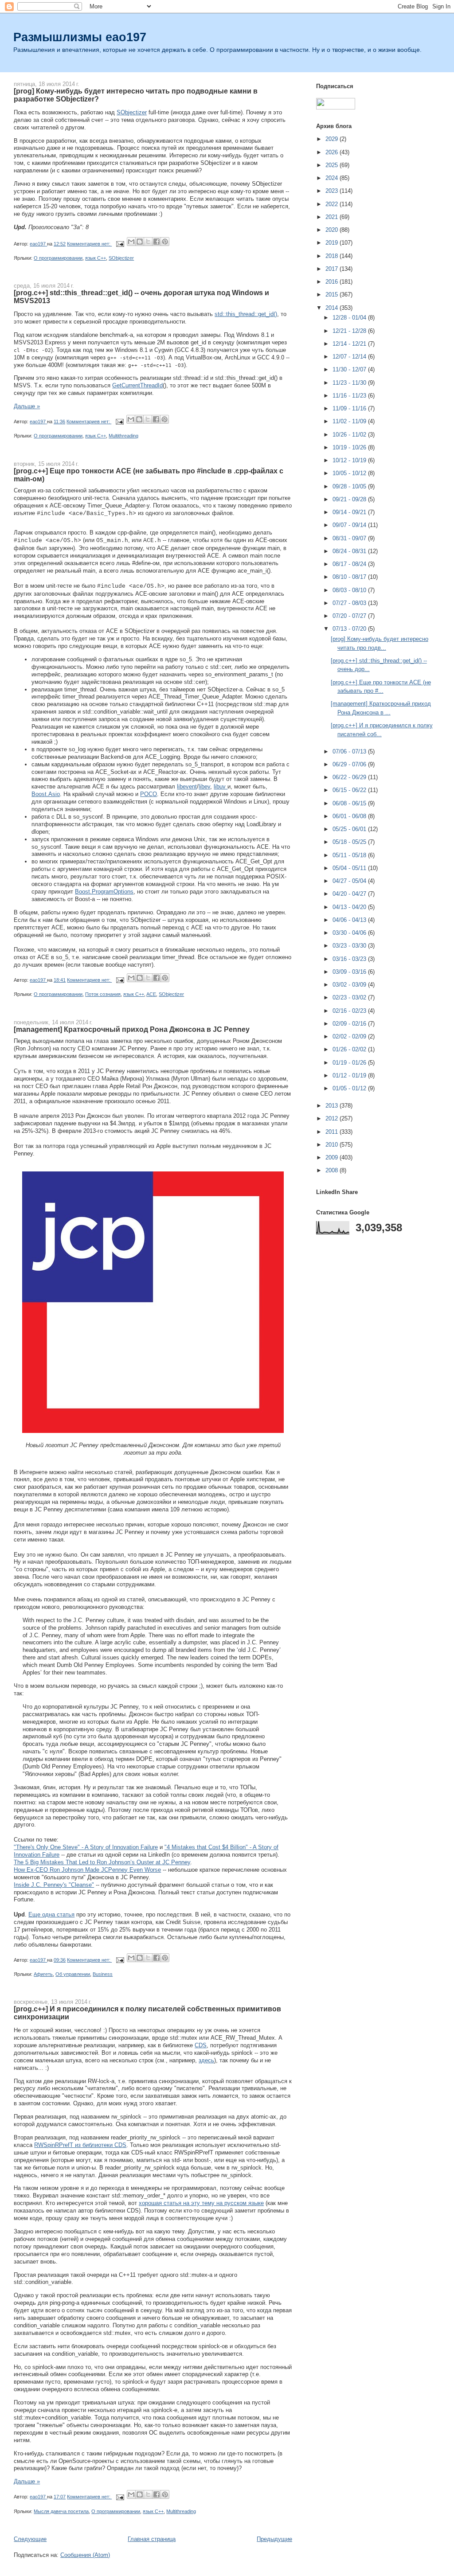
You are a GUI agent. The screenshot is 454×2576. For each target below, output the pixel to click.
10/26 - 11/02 (350, 435)
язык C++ (96, 258)
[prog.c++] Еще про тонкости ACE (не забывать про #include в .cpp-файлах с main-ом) (149, 475)
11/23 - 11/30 (350, 383)
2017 (333, 269)
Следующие (30, 2539)
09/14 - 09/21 (350, 512)
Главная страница (152, 2539)
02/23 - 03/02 (350, 997)
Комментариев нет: (89, 244)
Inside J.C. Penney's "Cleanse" (54, 1885)
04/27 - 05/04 (350, 881)
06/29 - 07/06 (350, 764)
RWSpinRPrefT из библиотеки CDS (80, 2145)
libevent (187, 786)
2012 (333, 1118)
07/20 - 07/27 (350, 616)
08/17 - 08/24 (350, 564)
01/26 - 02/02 (350, 1049)
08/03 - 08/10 (350, 590)
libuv (221, 786)
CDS (201, 2045)
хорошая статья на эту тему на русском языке (201, 2203)
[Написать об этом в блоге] (140, 242)
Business (103, 1974)
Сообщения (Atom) (85, 2555)
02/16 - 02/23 (350, 1011)
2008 (333, 1170)
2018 (333, 256)
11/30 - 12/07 (350, 369)
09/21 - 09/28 (350, 499)
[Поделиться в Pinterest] (165, 242)
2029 (333, 139)
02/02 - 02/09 (350, 1036)
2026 (333, 152)
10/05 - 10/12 (350, 473)
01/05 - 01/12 (350, 1088)
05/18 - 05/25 (350, 842)
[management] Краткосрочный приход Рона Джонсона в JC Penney (132, 1029)
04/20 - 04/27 (350, 894)
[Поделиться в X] (148, 242)
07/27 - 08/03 (350, 603)
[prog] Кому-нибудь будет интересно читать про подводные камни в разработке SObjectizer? (136, 95)
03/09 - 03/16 (350, 972)
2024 (333, 178)
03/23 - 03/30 (350, 946)
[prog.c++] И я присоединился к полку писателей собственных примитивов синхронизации (147, 2013)
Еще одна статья (51, 1914)
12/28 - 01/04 (350, 318)
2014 (333, 308)
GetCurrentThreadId (137, 385)
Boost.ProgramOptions (104, 892)
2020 (333, 230)
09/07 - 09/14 (350, 525)
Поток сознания (103, 994)
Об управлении (73, 1974)
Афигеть (43, 1974)
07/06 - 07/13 (350, 751)
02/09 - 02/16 (350, 1024)
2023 (333, 191)
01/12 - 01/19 (350, 1075)
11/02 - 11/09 (350, 421)
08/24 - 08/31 (350, 551)
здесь (206, 2060)
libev (204, 786)
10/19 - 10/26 (350, 447)
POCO (149, 794)
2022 (333, 204)
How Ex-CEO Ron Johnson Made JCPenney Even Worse (87, 1870)
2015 (333, 295)
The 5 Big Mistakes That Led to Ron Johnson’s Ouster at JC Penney (102, 1862)
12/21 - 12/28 (350, 331)
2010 (333, 1145)
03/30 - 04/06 (350, 933)
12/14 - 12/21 (350, 344)
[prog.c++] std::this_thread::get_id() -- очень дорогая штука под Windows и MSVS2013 (141, 297)
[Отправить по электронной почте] (131, 242)
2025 (333, 165)
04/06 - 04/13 (350, 920)
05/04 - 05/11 (350, 868)
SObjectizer (132, 112)
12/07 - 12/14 (350, 357)
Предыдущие (274, 2539)
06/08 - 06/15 (350, 803)
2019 (333, 243)
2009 (333, 1157)
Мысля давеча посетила (61, 2511)
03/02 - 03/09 (350, 985)
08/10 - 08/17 (350, 577)
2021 (333, 217)
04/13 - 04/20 (350, 907)
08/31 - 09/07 (350, 538)
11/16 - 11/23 (350, 396)
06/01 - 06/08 (350, 816)
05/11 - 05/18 (350, 855)
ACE (151, 994)
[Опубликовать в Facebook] (157, 242)
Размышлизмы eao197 (80, 37)
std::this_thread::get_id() (246, 314)
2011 (333, 1132)
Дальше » (27, 406)
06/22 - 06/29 (350, 777)
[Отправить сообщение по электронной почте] (119, 244)
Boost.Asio (46, 794)
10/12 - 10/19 (350, 460)
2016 (333, 282)
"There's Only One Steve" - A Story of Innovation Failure (86, 1847)
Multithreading (123, 436)
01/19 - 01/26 (350, 1063)
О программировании (58, 258)
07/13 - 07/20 (350, 629)
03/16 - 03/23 (350, 959)
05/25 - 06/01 (350, 829)
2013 (333, 1106)
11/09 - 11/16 (350, 408)
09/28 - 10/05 (350, 486)
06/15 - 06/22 (350, 790)
